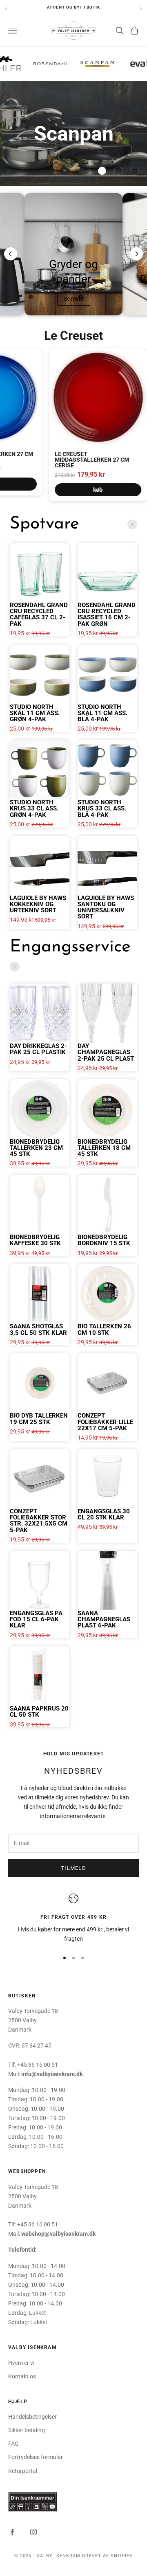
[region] (73, 1919)
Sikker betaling (27, 2430)
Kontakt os (22, 2376)
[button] (86, 171)
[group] (73, 133)
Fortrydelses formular (36, 2457)
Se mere (74, 299)
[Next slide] (136, 254)
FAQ (13, 2444)
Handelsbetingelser (32, 2417)
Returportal (23, 2471)
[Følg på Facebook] (12, 2532)
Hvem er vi (21, 2363)
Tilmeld (73, 1868)
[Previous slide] (11, 254)
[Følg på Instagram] (33, 2532)
